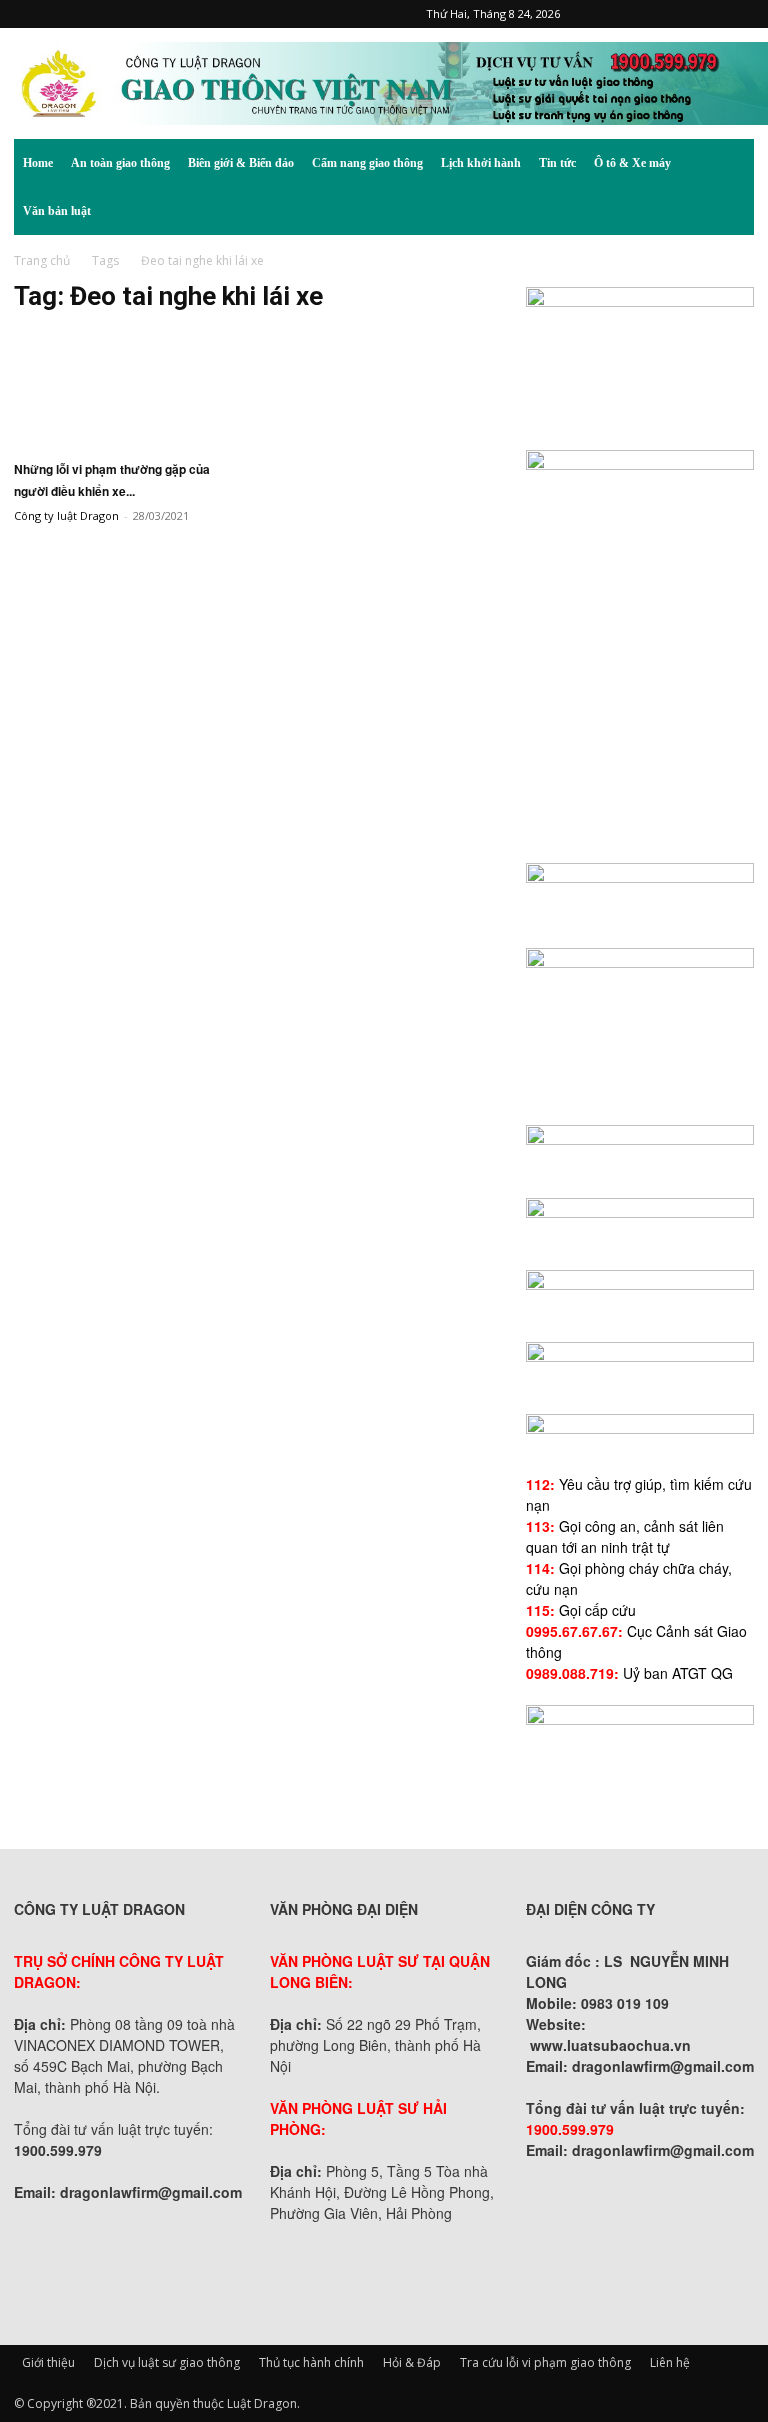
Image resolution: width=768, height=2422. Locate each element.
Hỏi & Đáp (412, 2362)
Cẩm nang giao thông (367, 163)
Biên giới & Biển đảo (241, 163)
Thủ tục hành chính (311, 2362)
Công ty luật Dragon (66, 515)
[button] (730, 163)
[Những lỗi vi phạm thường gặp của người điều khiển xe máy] (128, 388)
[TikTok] (673, 14)
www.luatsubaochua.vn (610, 2045)
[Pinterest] (640, 14)
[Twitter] (706, 14)
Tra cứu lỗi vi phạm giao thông (545, 2362)
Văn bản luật (57, 211)
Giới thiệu (48, 2362)
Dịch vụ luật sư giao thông (167, 2362)
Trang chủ (42, 260)
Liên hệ (670, 2362)
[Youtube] (739, 14)
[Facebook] (607, 14)
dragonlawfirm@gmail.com (151, 2192)
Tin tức (557, 163)
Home (38, 163)
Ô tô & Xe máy (632, 163)
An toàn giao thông (120, 163)
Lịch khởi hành (481, 163)
